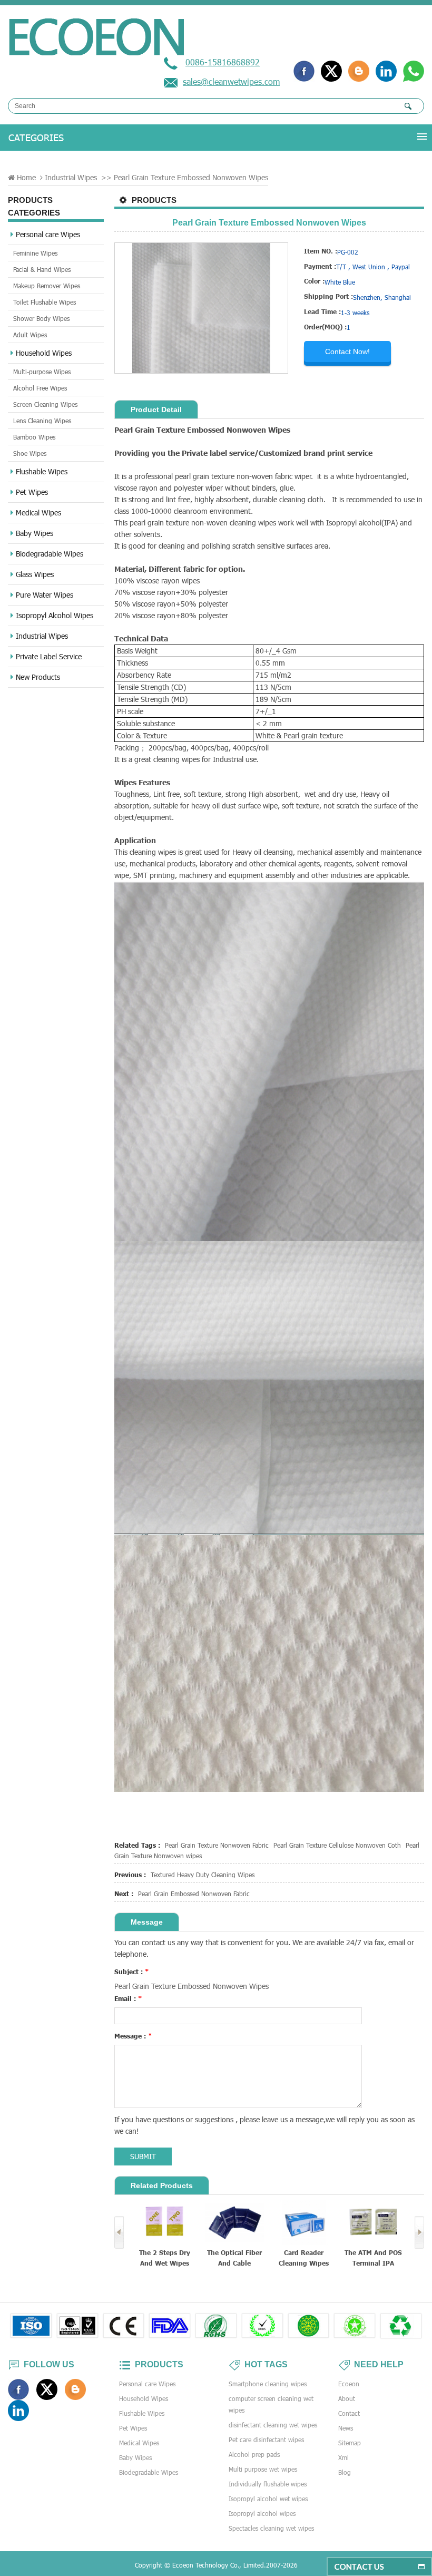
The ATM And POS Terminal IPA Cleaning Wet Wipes (304, 2258)
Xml (343, 2457)
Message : (133, 2036)
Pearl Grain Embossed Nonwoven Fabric (194, 1894)
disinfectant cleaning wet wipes (273, 2425)
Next (419, 2232)
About (347, 2398)
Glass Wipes (35, 574)
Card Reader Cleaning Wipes (234, 2258)
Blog (345, 2472)
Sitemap (350, 2443)
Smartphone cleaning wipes (268, 2384)
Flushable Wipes (42, 471)
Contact (349, 2413)
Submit (143, 2156)
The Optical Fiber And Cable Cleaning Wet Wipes (165, 2258)
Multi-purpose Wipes (42, 372)
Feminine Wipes (35, 253)
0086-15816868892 (223, 62)
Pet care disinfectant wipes (266, 2440)
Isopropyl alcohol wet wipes (268, 2499)
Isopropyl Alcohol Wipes (55, 615)
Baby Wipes (35, 533)
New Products (38, 677)
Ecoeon (349, 2384)
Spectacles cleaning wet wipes (271, 2528)
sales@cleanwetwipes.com (231, 81)
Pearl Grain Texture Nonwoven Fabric (217, 1845)
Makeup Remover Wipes (47, 286)
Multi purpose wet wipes (263, 2469)
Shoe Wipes (30, 453)
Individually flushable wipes (268, 2484)
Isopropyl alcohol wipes (262, 2513)
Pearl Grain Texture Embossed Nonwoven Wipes (192, 1986)
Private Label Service (49, 656)
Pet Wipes (32, 492)
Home (26, 177)
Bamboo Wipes (34, 437)
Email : (128, 1998)
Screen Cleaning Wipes (45, 404)
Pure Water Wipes (45, 595)
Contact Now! (347, 352)
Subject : (132, 1972)
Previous (119, 2232)
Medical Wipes (38, 513)
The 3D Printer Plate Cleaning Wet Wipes (373, 2258)
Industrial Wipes (71, 177)
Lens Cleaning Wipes (42, 421)
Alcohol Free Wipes (40, 388)
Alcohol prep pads (254, 2454)
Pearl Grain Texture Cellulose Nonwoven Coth (337, 1845)
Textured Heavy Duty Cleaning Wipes (203, 1875)
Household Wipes (44, 353)
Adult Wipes (30, 335)
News (346, 2428)
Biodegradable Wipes (50, 554)
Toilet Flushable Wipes (45, 302)
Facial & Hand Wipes (42, 269)
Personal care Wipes (48, 234)
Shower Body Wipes (41, 318)
